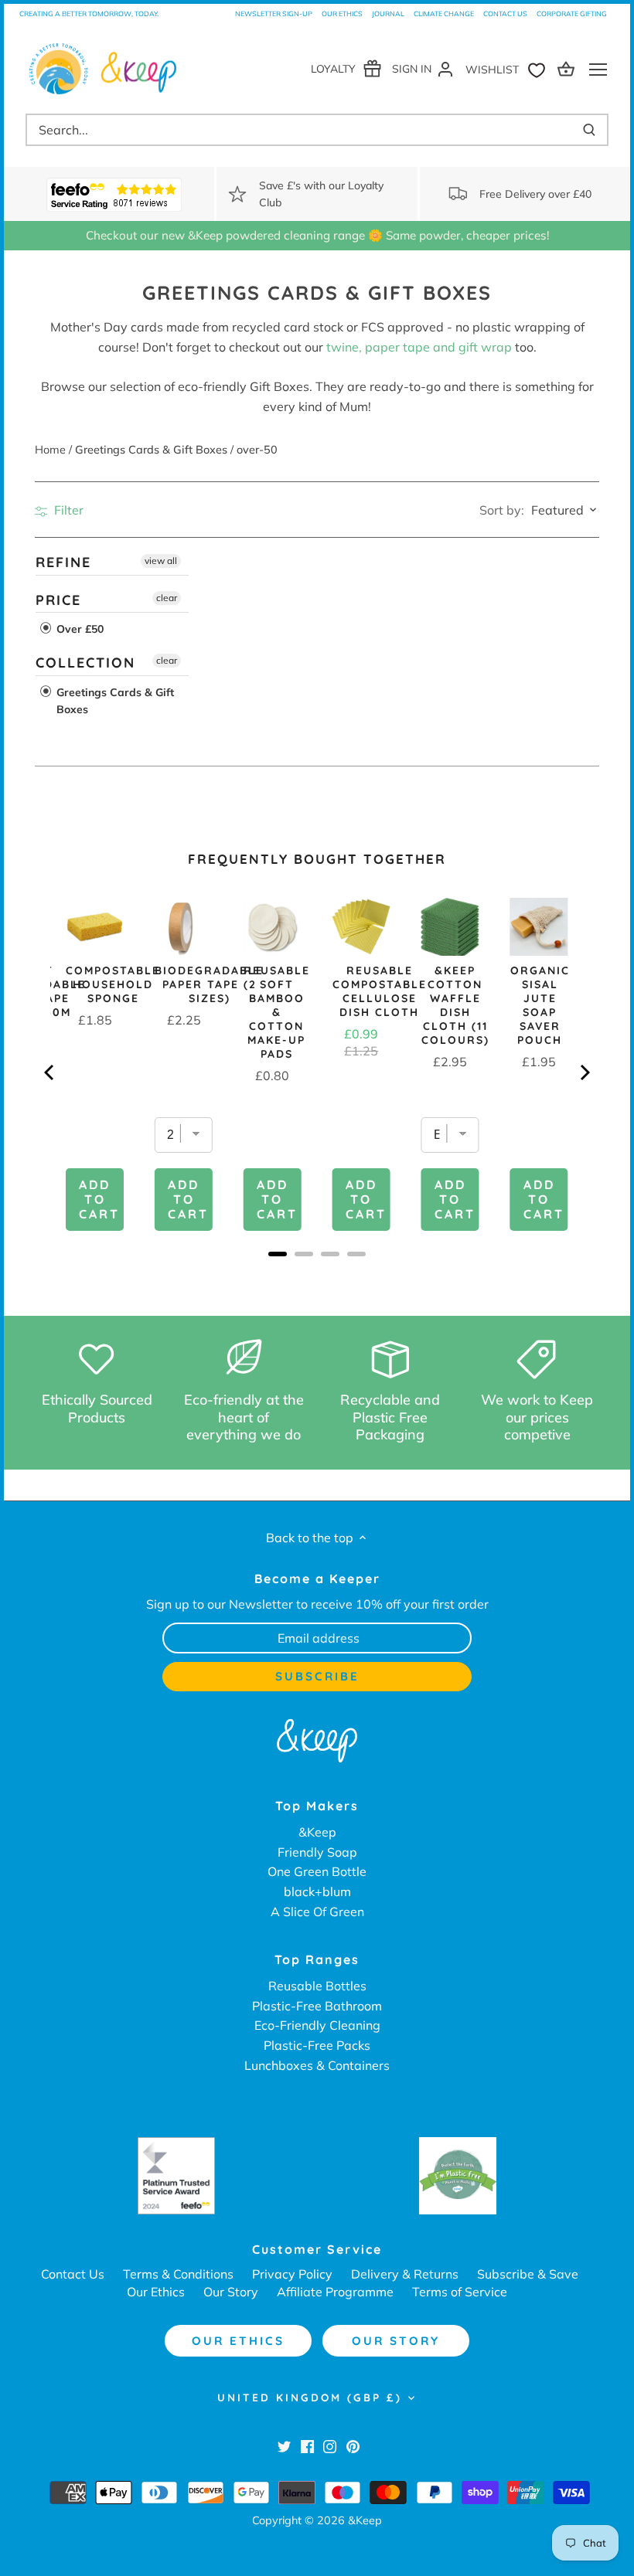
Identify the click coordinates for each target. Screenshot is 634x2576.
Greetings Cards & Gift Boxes (114, 701)
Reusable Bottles (317, 1986)
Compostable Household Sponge (113, 984)
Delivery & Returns (405, 2274)
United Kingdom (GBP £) (310, 2398)
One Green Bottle (317, 1871)
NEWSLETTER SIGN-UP (274, 14)
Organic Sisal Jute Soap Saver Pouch (540, 1005)
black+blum (317, 1891)
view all (161, 561)
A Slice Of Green (317, 1912)
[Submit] (589, 130)
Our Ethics (342, 14)
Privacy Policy (292, 2274)
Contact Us (505, 14)
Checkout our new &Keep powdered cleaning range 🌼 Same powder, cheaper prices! (317, 235)
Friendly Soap (317, 1852)
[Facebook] (307, 2445)
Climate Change (444, 14)
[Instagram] (330, 2445)
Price (58, 599)
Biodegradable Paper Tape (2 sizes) (209, 984)
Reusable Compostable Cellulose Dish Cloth (380, 991)
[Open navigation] (598, 70)
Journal (388, 14)
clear (167, 597)
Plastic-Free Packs (317, 2045)
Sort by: (502, 510)
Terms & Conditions (178, 2274)
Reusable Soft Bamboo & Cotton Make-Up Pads (277, 1012)
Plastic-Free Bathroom (317, 2006)
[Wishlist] (509, 68)
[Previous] (50, 1072)
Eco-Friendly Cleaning (317, 2025)
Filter (67, 510)
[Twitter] (284, 2445)
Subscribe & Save (528, 2274)
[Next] (584, 1072)
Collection (85, 663)
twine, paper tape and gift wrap (419, 347)
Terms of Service (460, 2292)
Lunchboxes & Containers (317, 2065)
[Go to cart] (568, 68)
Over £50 (78, 629)
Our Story (231, 2292)
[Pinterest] (353, 2445)
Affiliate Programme (335, 2292)
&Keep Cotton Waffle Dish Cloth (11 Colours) (455, 1005)
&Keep (317, 1832)
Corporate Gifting (572, 14)
